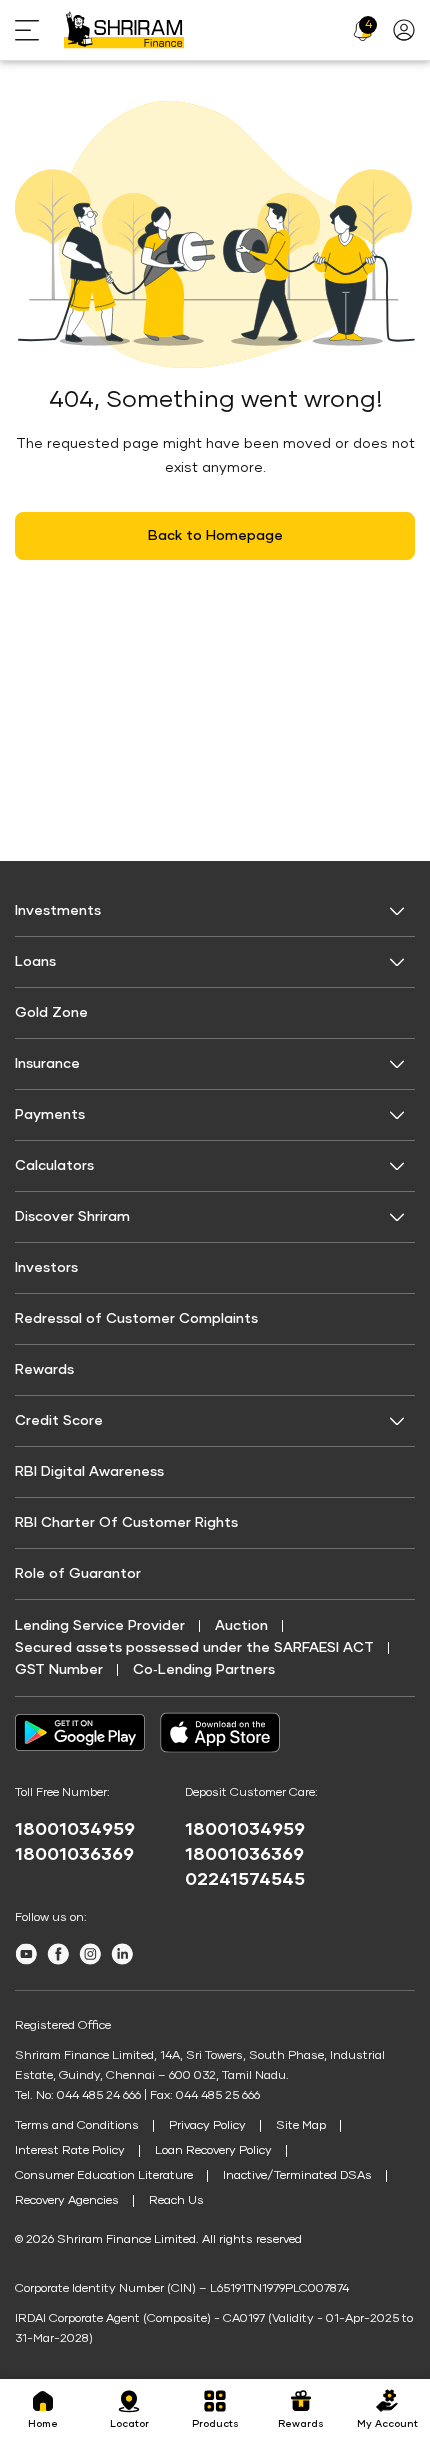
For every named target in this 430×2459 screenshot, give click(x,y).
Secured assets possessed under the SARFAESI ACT (194, 1648)
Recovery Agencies (67, 2201)
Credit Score (59, 1421)
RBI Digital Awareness (89, 1472)
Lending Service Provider (100, 1626)
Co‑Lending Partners (204, 1670)
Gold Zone (51, 1013)
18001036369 (74, 1855)
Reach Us (176, 2201)
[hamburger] (39, 30)
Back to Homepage (215, 536)
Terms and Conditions (77, 2126)
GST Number (59, 1670)
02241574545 (245, 1880)
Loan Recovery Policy (213, 2151)
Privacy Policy (207, 2126)
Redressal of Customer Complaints (136, 1319)
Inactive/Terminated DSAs (297, 2176)
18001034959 (75, 1830)
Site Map (301, 2126)
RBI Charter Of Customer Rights (126, 1523)
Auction (241, 1626)
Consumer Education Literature (104, 2176)
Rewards (44, 1370)
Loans (35, 962)
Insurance (47, 1064)
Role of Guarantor (78, 1574)
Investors (46, 1268)
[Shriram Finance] (124, 30)
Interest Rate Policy (70, 2151)
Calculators (54, 1166)
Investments (58, 911)
